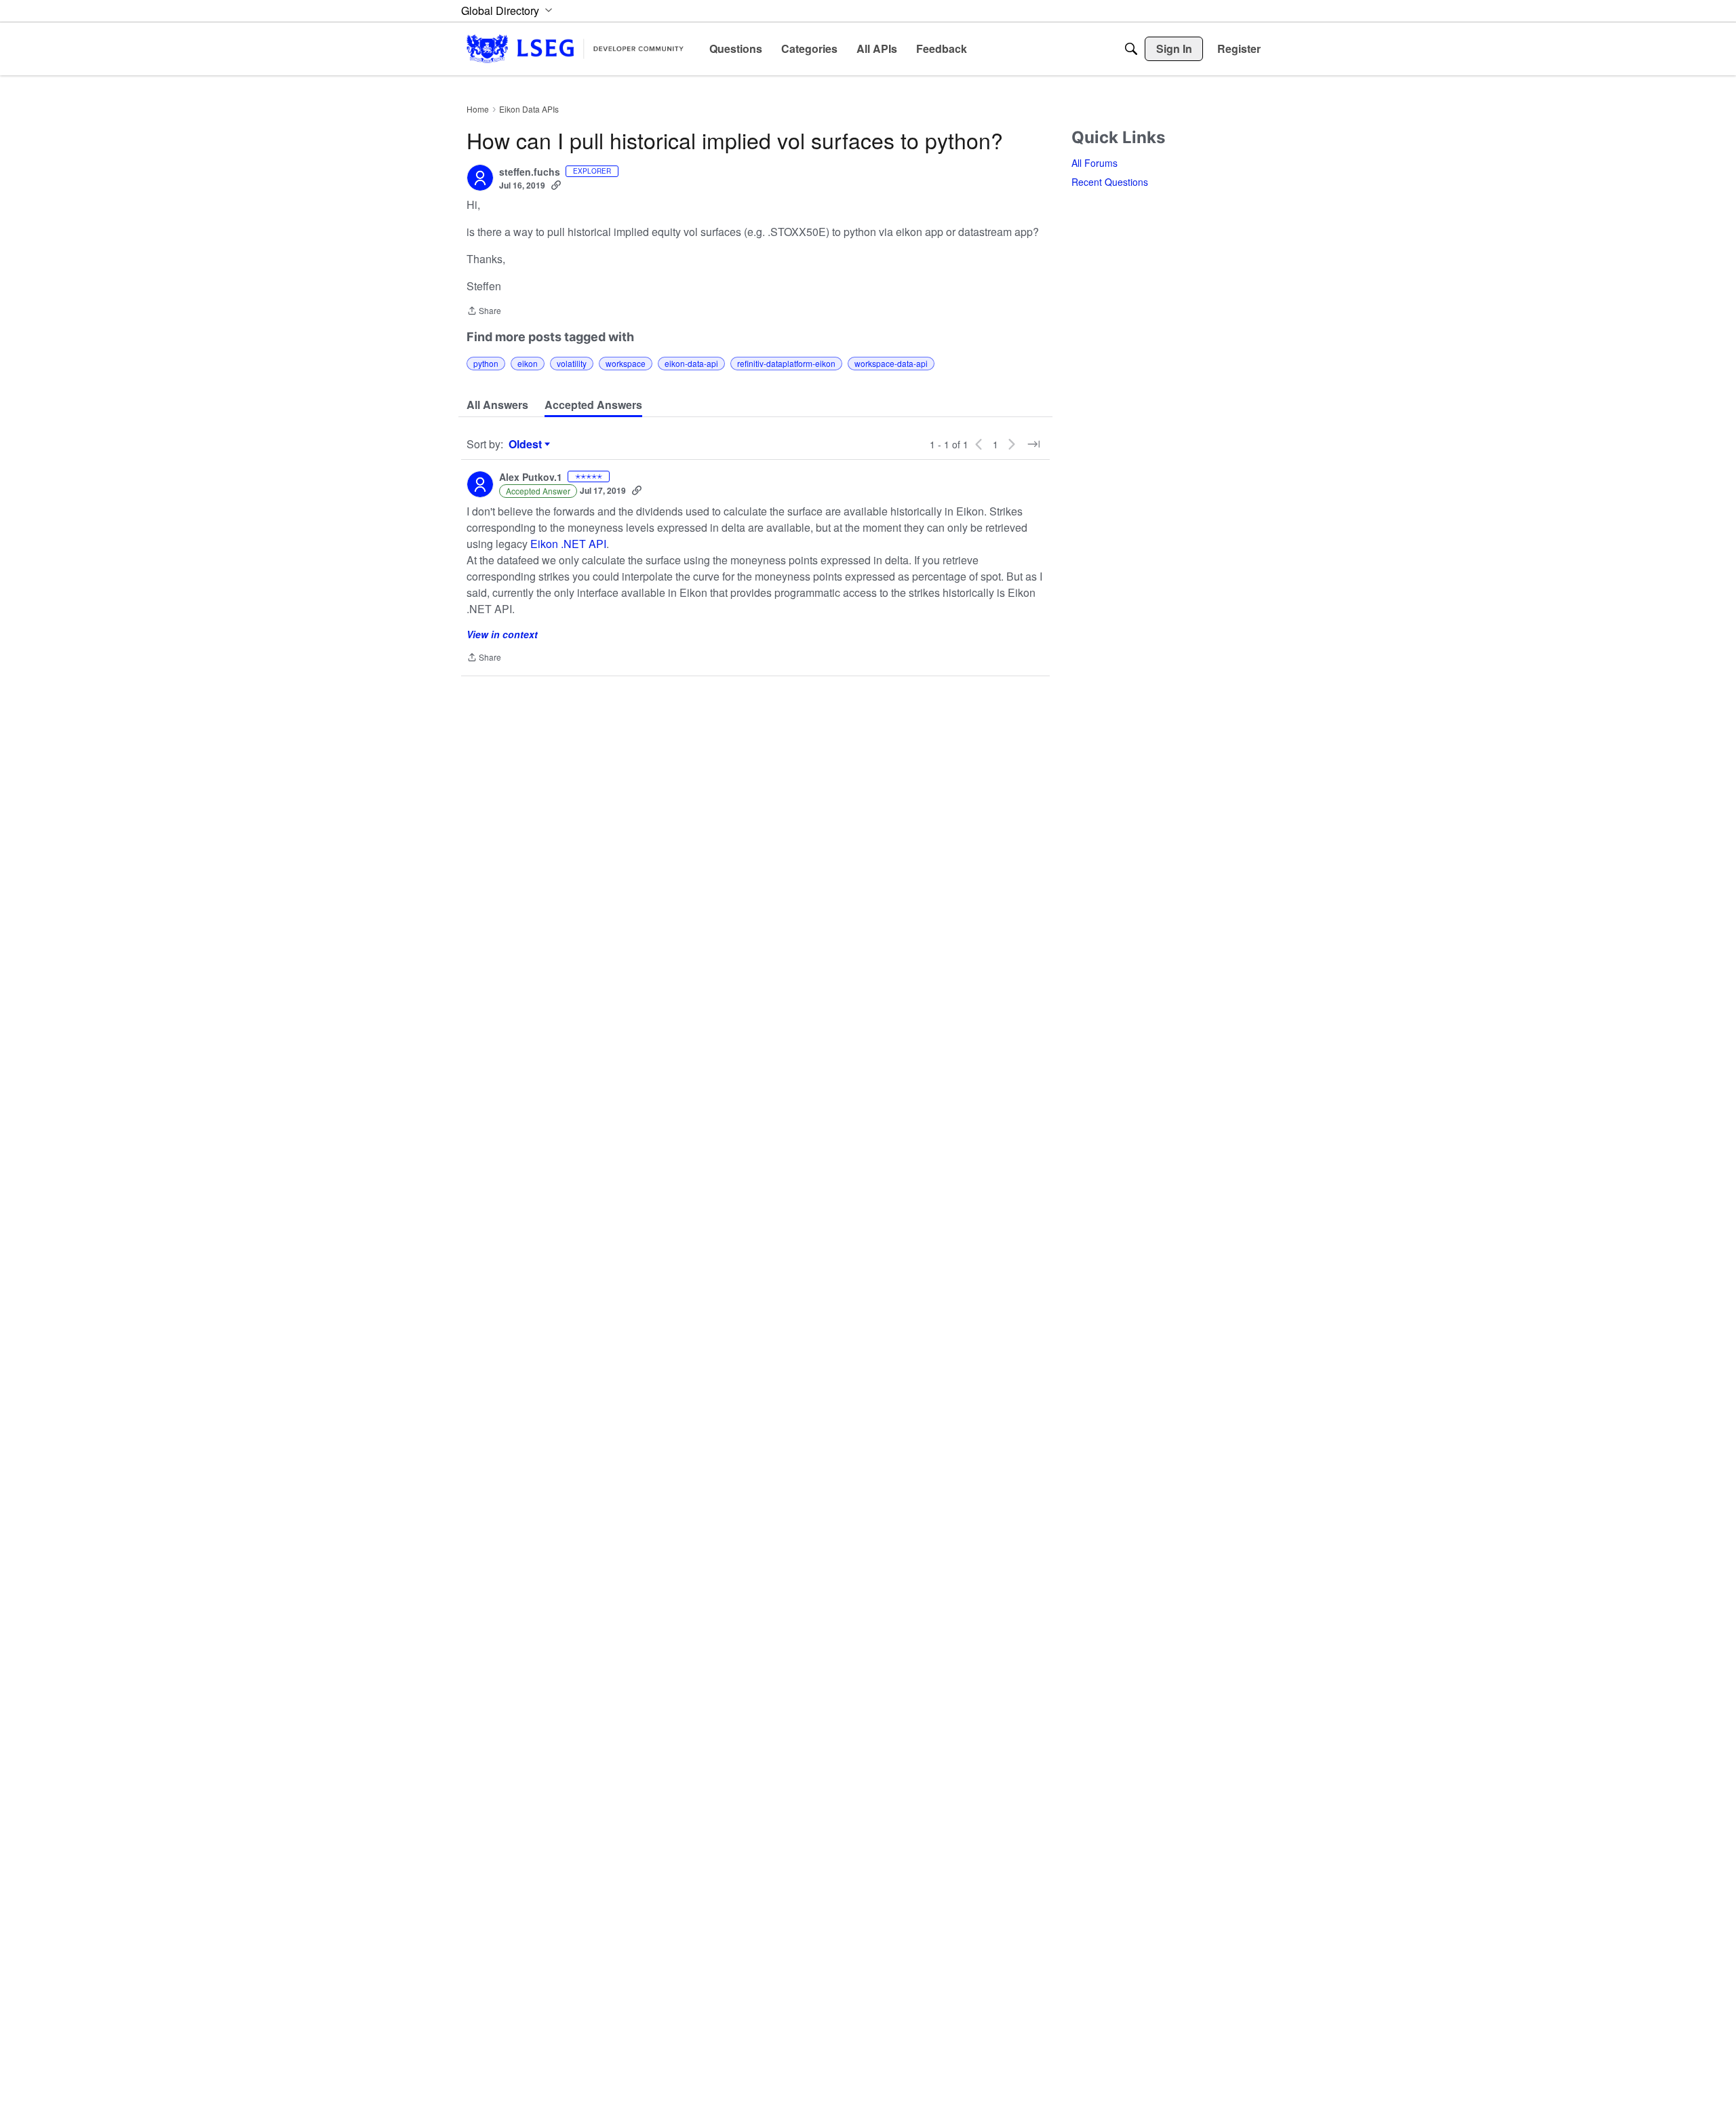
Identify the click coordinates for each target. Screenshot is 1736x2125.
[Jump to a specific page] (1033, 444)
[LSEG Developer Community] (575, 48)
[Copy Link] (556, 185)
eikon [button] (528, 363)
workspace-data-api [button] (891, 363)
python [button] (486, 363)
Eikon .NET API (568, 544)
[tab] (497, 405)
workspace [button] (626, 363)
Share (484, 312)
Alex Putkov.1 (531, 477)
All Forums (1094, 163)
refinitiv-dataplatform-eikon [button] (786, 363)
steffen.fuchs (530, 172)
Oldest (527, 444)
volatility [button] (572, 363)
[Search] (1131, 49)
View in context (502, 634)
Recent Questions (1110, 182)
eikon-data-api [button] (691, 363)
